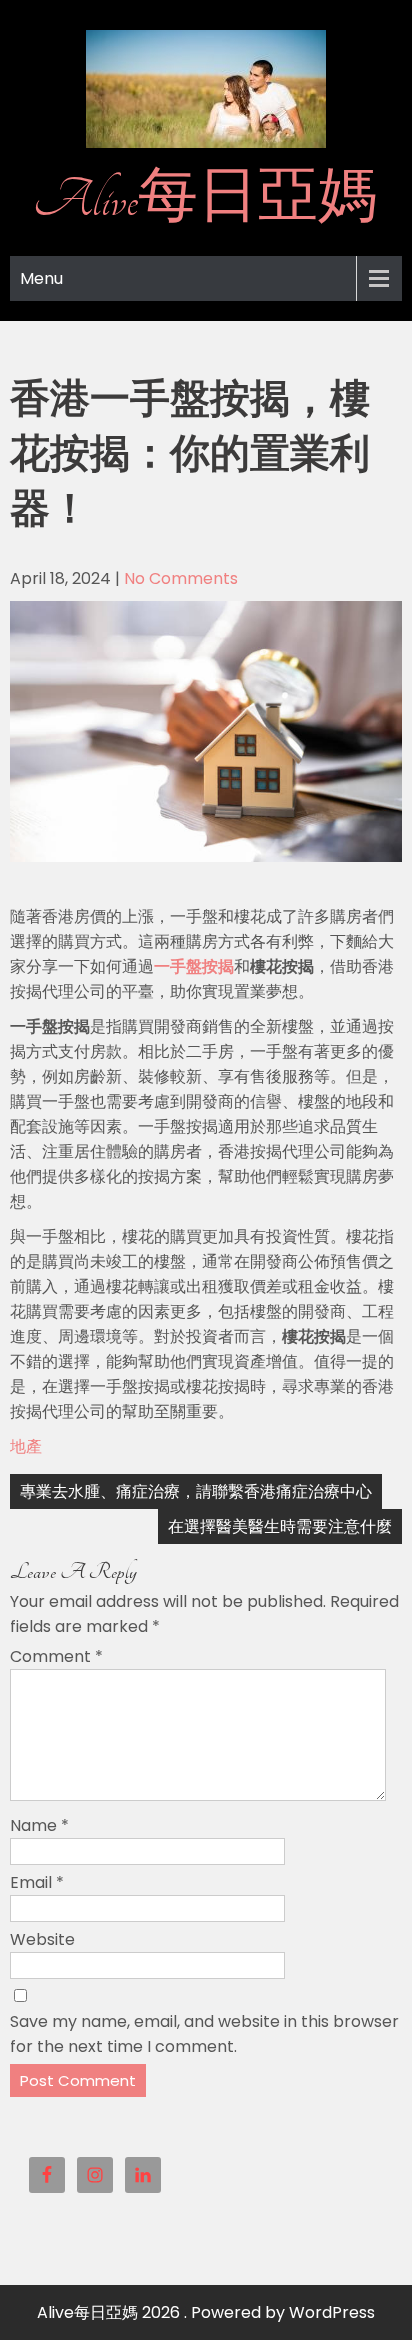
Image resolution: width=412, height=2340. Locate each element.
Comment (56, 1656)
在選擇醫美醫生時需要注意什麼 (280, 1526)
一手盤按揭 (194, 966)
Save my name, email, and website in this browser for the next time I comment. (204, 2034)
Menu (41, 278)
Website (42, 1939)
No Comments (181, 578)
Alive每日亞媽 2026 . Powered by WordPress (206, 2312)
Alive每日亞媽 (205, 200)
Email (37, 1882)
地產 (26, 1446)
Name (39, 1825)
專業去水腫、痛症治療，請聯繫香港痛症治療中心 (196, 1491)
